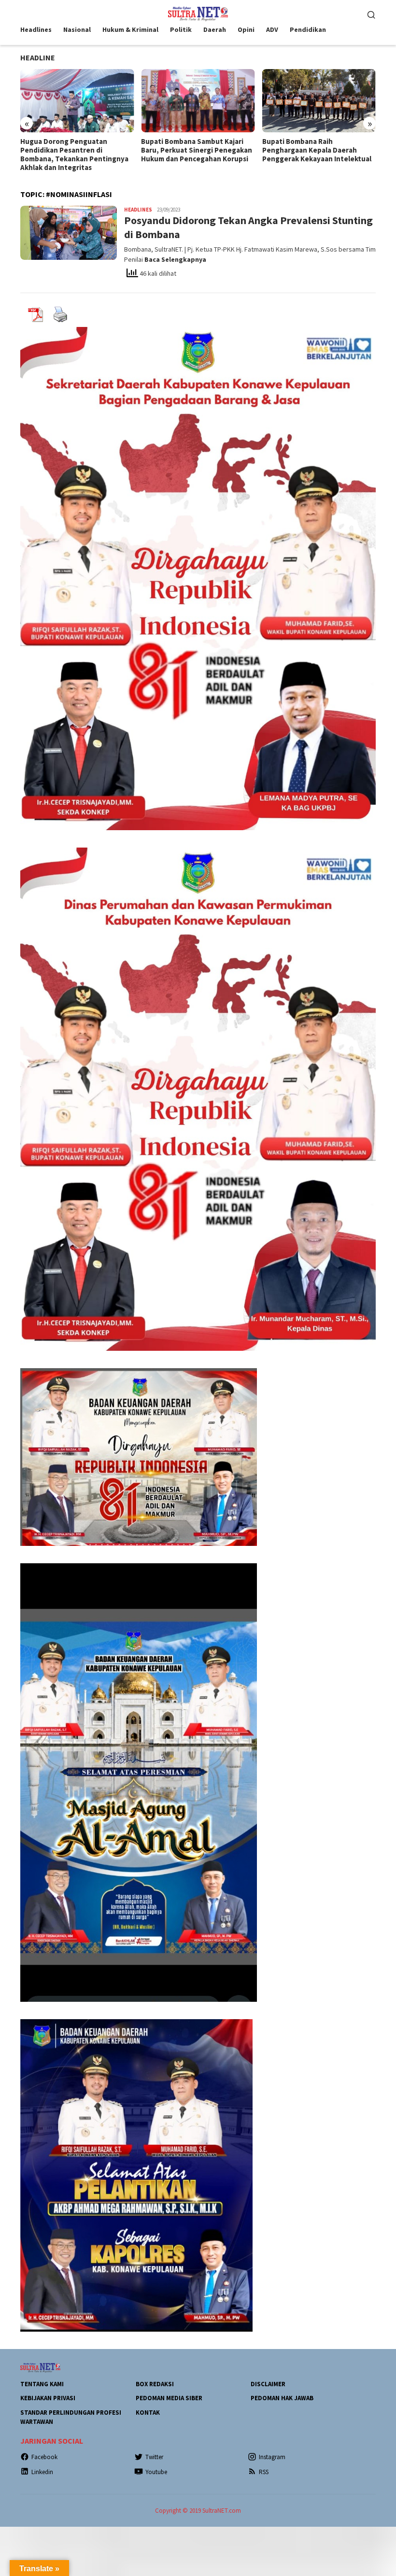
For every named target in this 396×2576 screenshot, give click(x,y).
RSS (264, 2472)
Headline (38, 57)
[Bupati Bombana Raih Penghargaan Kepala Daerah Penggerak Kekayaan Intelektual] (198, 101)
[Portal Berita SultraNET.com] (198, 13)
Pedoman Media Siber (169, 2398)
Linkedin (42, 2472)
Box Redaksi (155, 2384)
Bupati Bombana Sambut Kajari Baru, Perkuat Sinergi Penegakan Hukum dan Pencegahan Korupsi (76, 150)
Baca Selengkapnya (175, 259)
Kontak (148, 2413)
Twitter (154, 2457)
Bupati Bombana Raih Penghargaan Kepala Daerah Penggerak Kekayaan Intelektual (196, 150)
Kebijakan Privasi (48, 2398)
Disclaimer (268, 2384)
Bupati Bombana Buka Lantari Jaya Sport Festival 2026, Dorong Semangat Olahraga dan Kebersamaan (317, 155)
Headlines (138, 210)
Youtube (156, 2472)
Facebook (44, 2457)
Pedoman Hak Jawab (282, 2398)
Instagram (272, 2457)
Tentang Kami (42, 2384)
